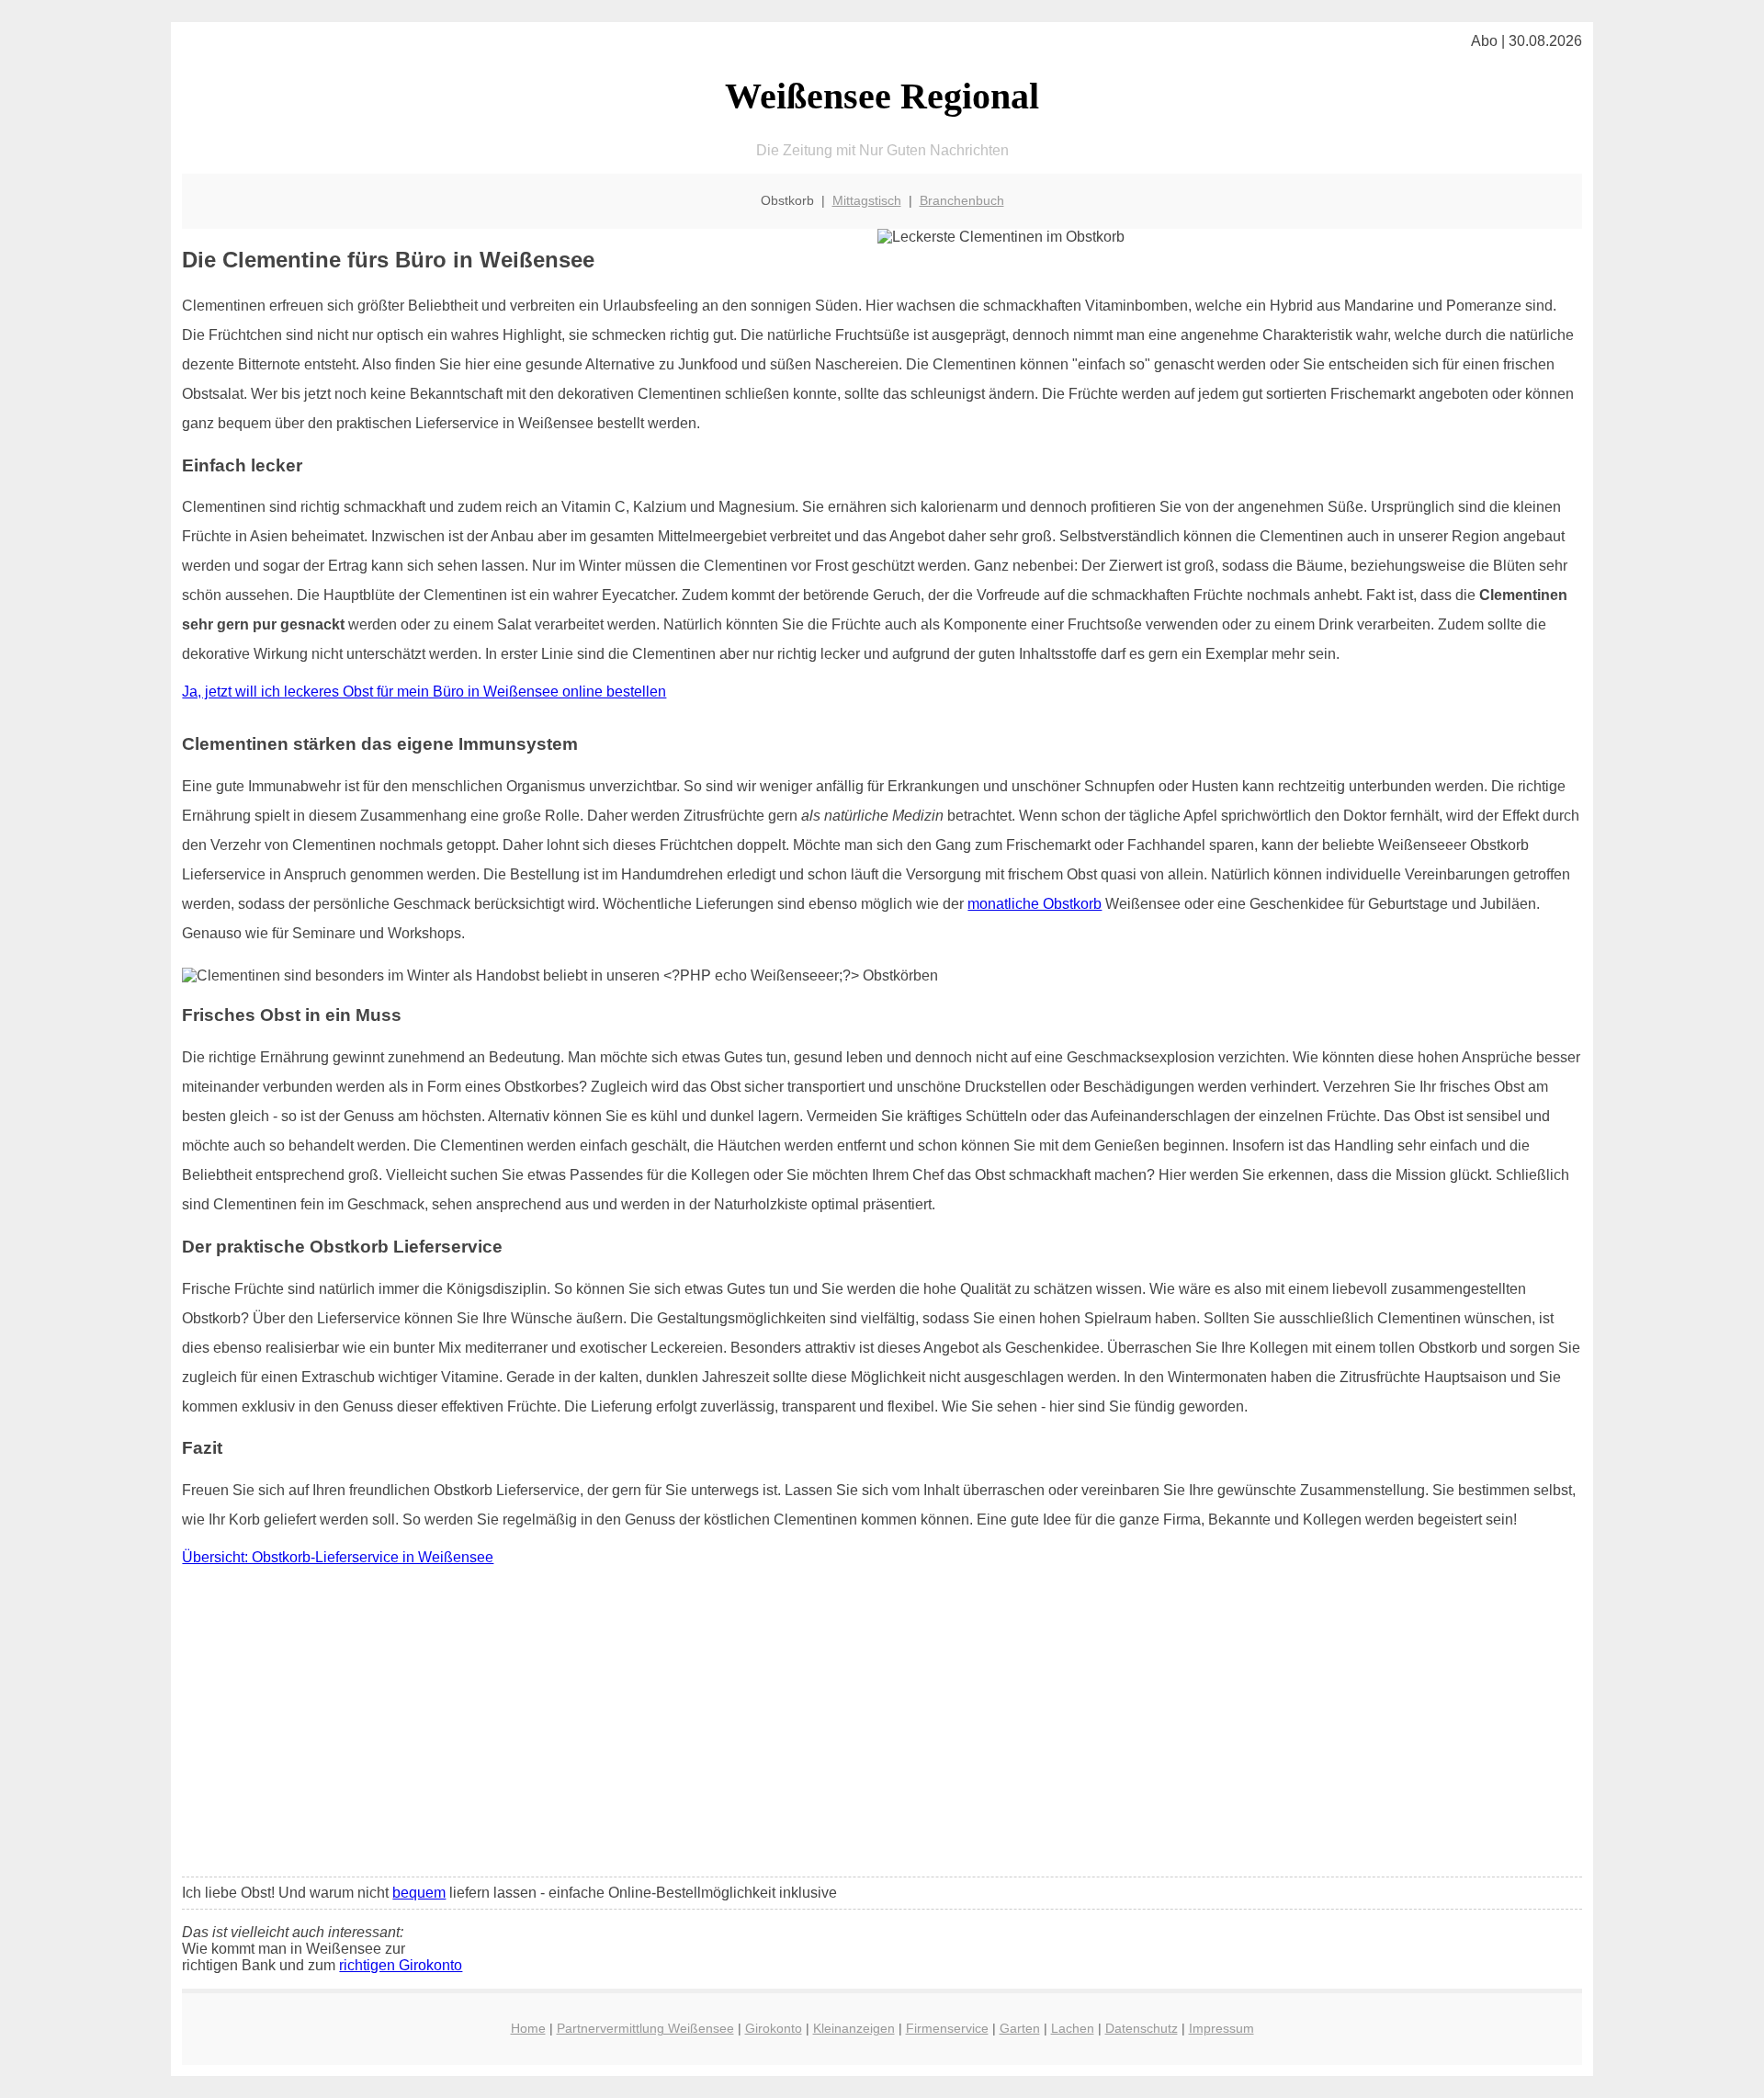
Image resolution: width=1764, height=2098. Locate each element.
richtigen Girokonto (401, 1965)
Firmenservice (947, 2028)
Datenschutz (1142, 2028)
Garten (1020, 2028)
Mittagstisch (867, 200)
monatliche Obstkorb (1035, 904)
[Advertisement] (882, 1726)
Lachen (1073, 2028)
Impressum (1221, 2028)
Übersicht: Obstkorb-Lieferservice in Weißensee (338, 1557)
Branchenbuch (962, 200)
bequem (419, 1893)
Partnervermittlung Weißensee (645, 2028)
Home (528, 2028)
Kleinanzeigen (854, 2028)
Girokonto (774, 2028)
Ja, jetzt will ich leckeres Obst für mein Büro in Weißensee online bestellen (424, 692)
